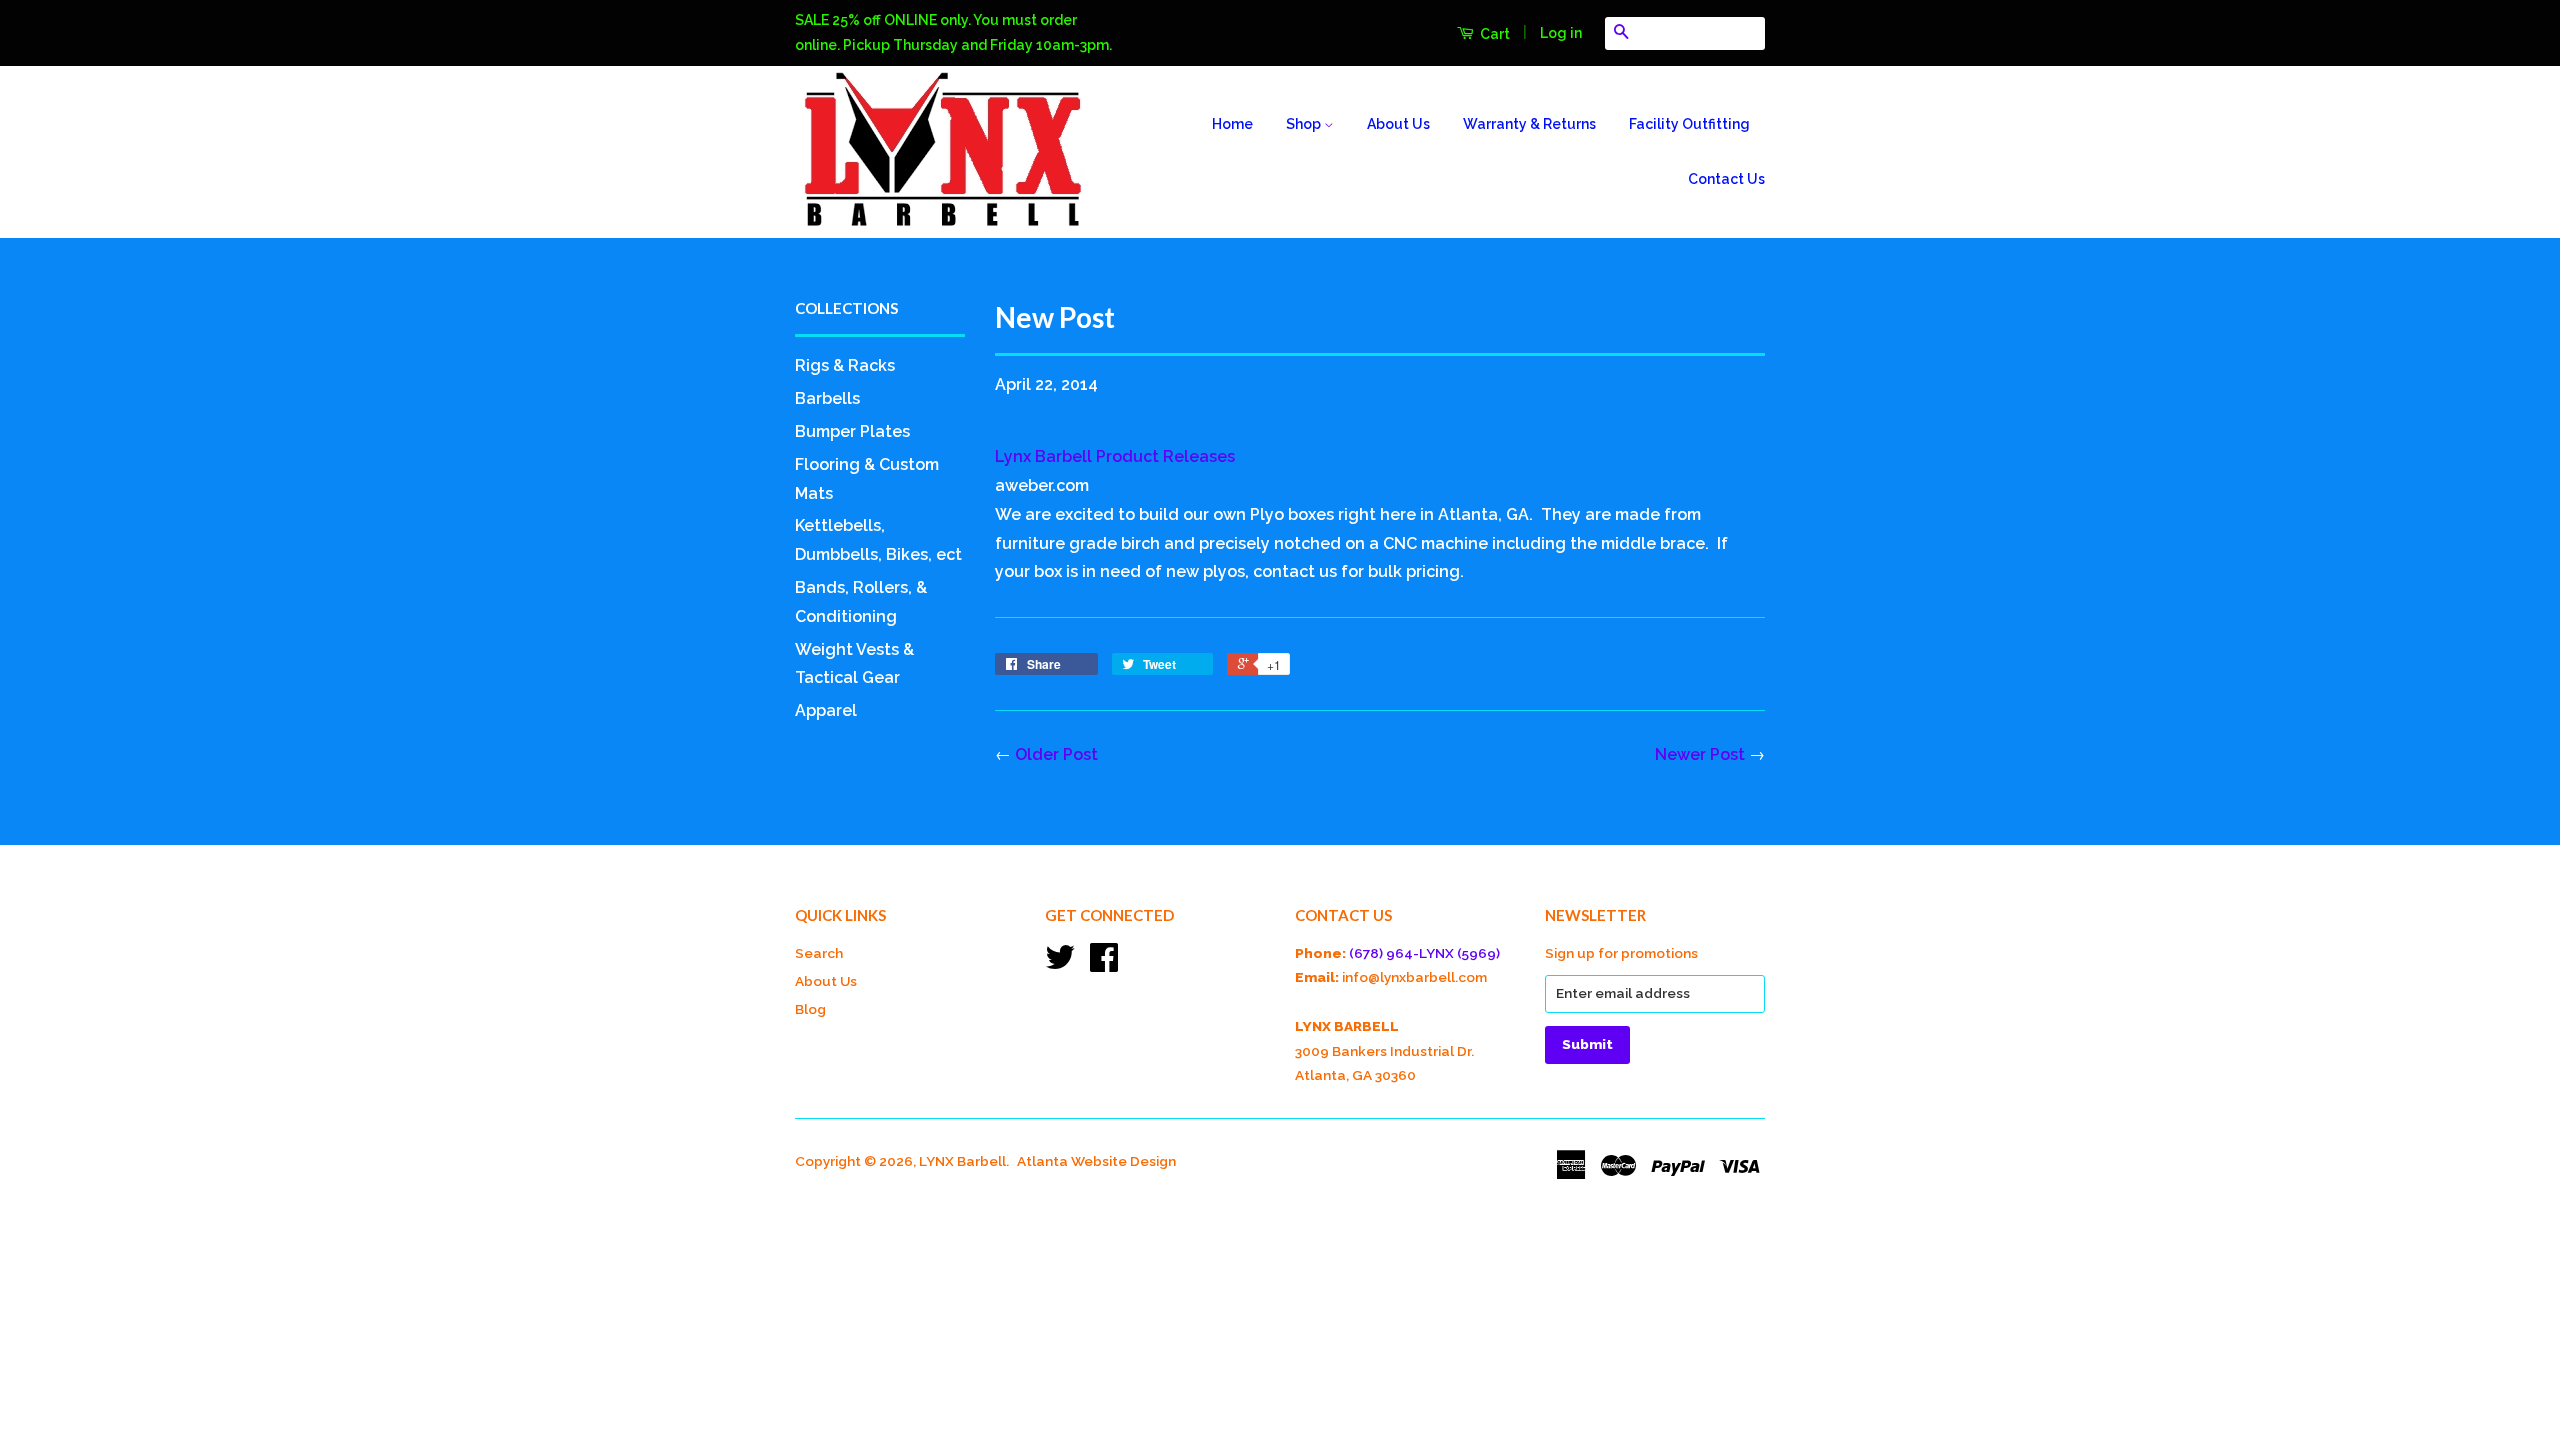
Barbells (827, 398)
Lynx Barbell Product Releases (1115, 456)
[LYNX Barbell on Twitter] (1060, 964)
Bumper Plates (852, 431)
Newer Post (1700, 754)
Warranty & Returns (1529, 124)
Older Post (1056, 754)
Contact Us (1726, 179)
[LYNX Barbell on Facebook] (1104, 964)
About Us (1398, 124)
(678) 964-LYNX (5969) (1424, 953)
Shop (1305, 124)
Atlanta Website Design (1096, 1161)
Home (1232, 124)
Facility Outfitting (1689, 124)
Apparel (826, 710)
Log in (1561, 33)
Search (819, 953)
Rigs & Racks (845, 365)
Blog (810, 1009)
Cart (1493, 34)
